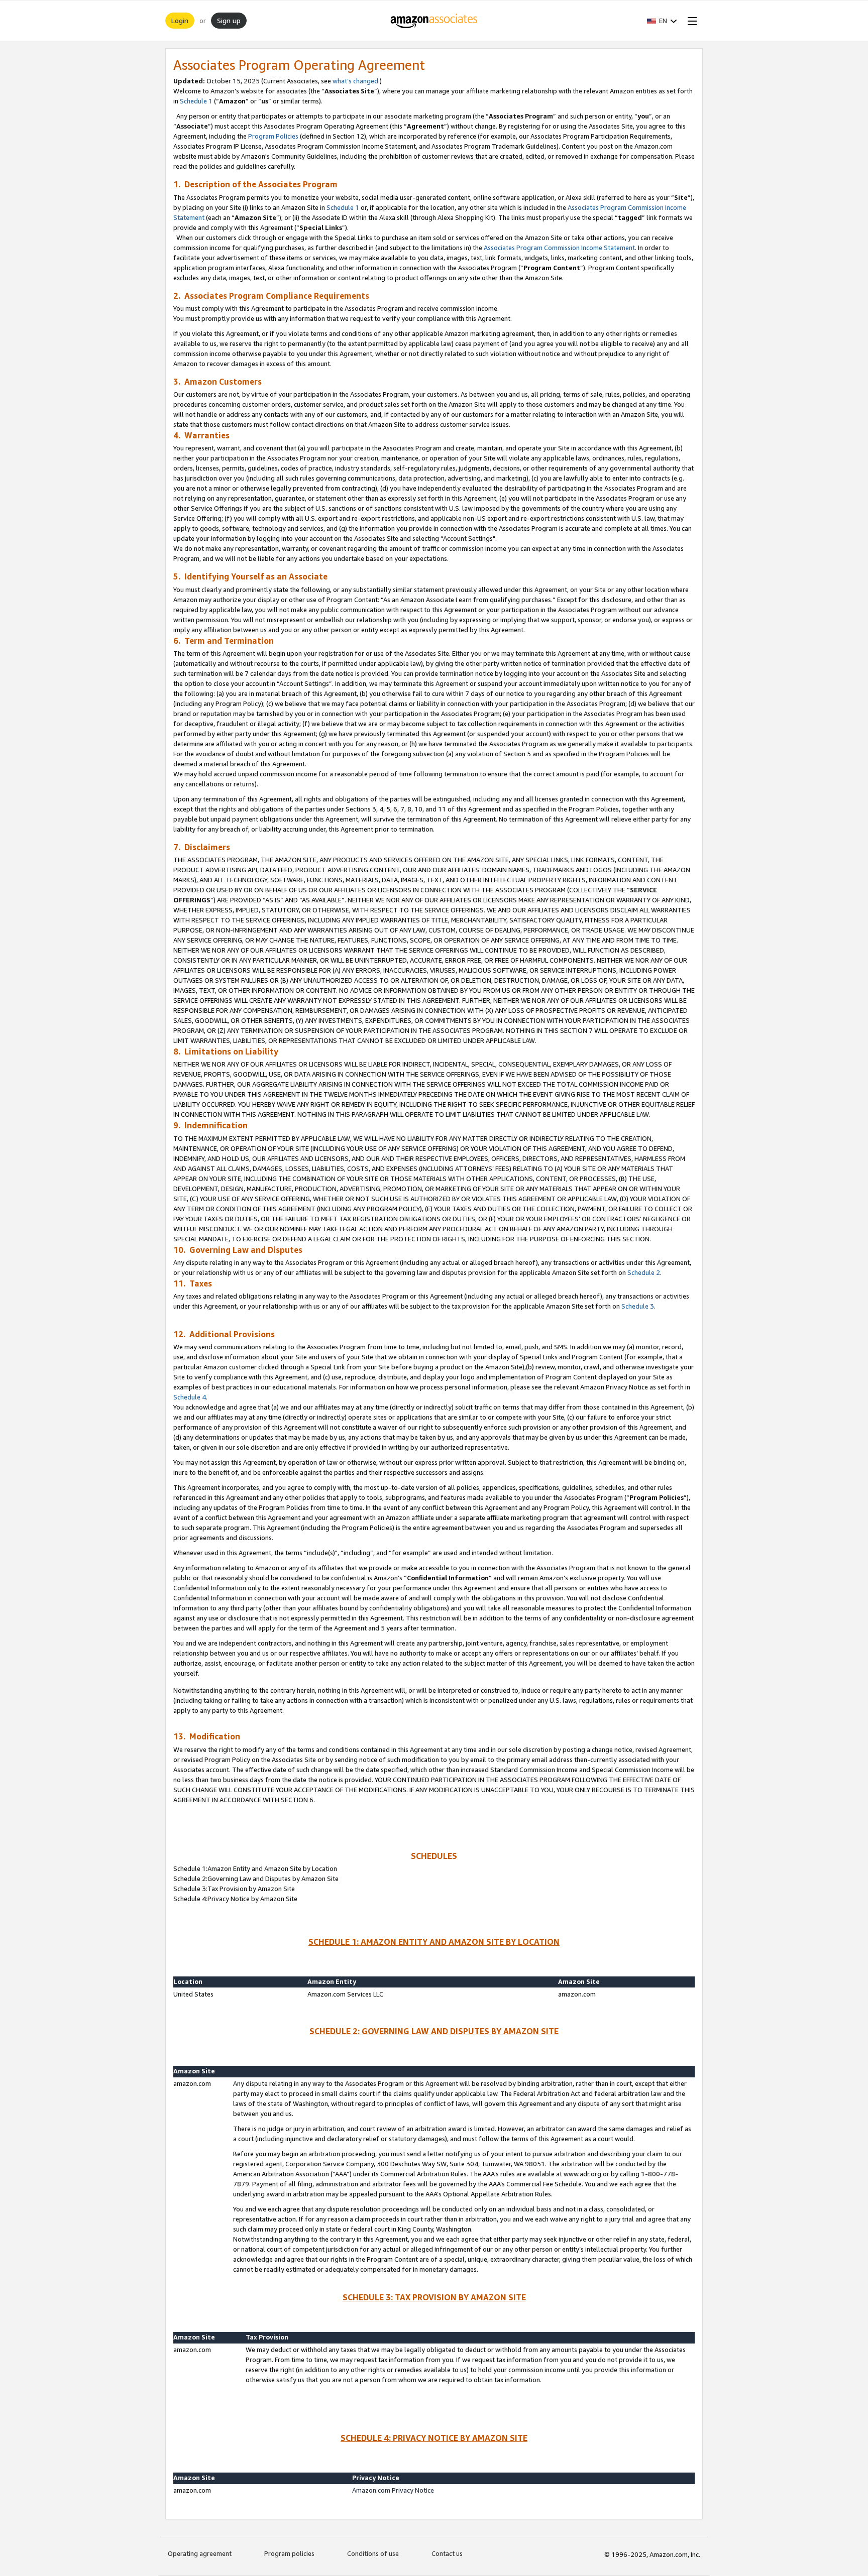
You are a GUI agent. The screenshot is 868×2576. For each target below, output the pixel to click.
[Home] (434, 21)
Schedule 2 (644, 1272)
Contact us (447, 2553)
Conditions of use (373, 2553)
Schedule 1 (196, 101)
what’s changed (355, 81)
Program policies (289, 2553)
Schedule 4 (190, 1397)
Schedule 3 (638, 1306)
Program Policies (273, 136)
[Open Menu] (690, 21)
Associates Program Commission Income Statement (559, 248)
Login (180, 20)
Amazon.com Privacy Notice (393, 2490)
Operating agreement (200, 2553)
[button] (662, 21)
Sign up (229, 20)
